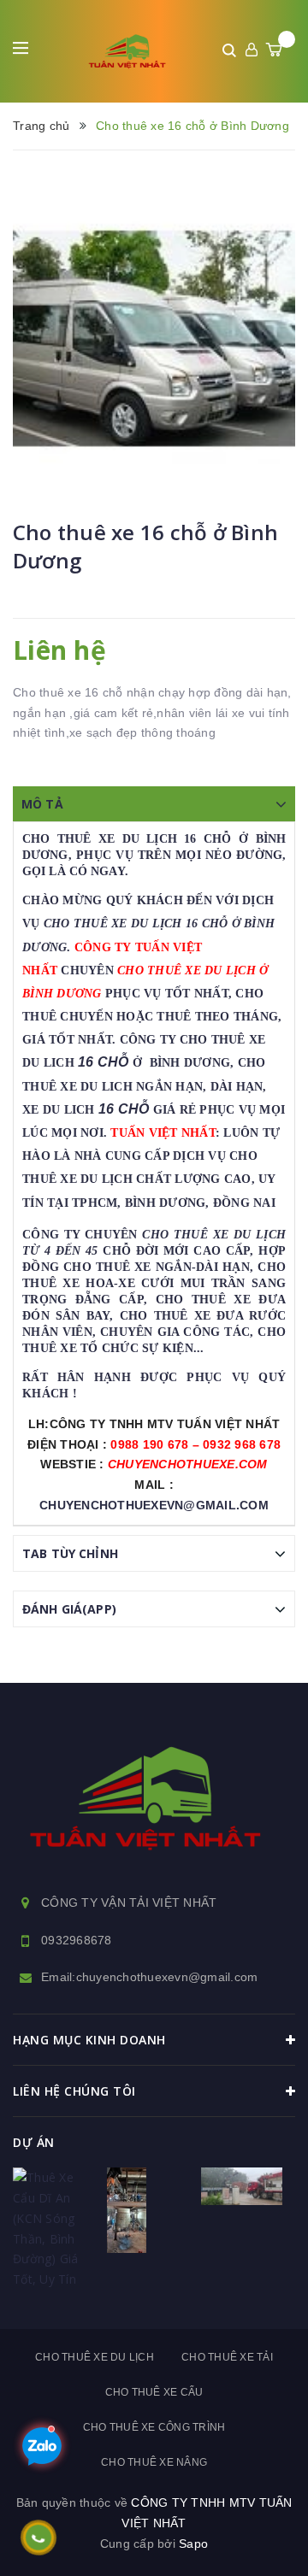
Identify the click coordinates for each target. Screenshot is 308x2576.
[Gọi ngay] (38, 2538)
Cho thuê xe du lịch (95, 2357)
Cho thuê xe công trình (154, 2427)
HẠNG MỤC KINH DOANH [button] (89, 2040)
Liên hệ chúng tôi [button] (74, 2091)
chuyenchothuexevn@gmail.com (154, 1505)
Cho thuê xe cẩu (154, 2392)
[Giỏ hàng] (274, 50)
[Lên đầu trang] (252, 2538)
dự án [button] (34, 2142)
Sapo (193, 2544)
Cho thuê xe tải (227, 2357)
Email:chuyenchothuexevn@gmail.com (149, 1977)
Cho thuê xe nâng (154, 2462)
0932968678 (77, 1940)
